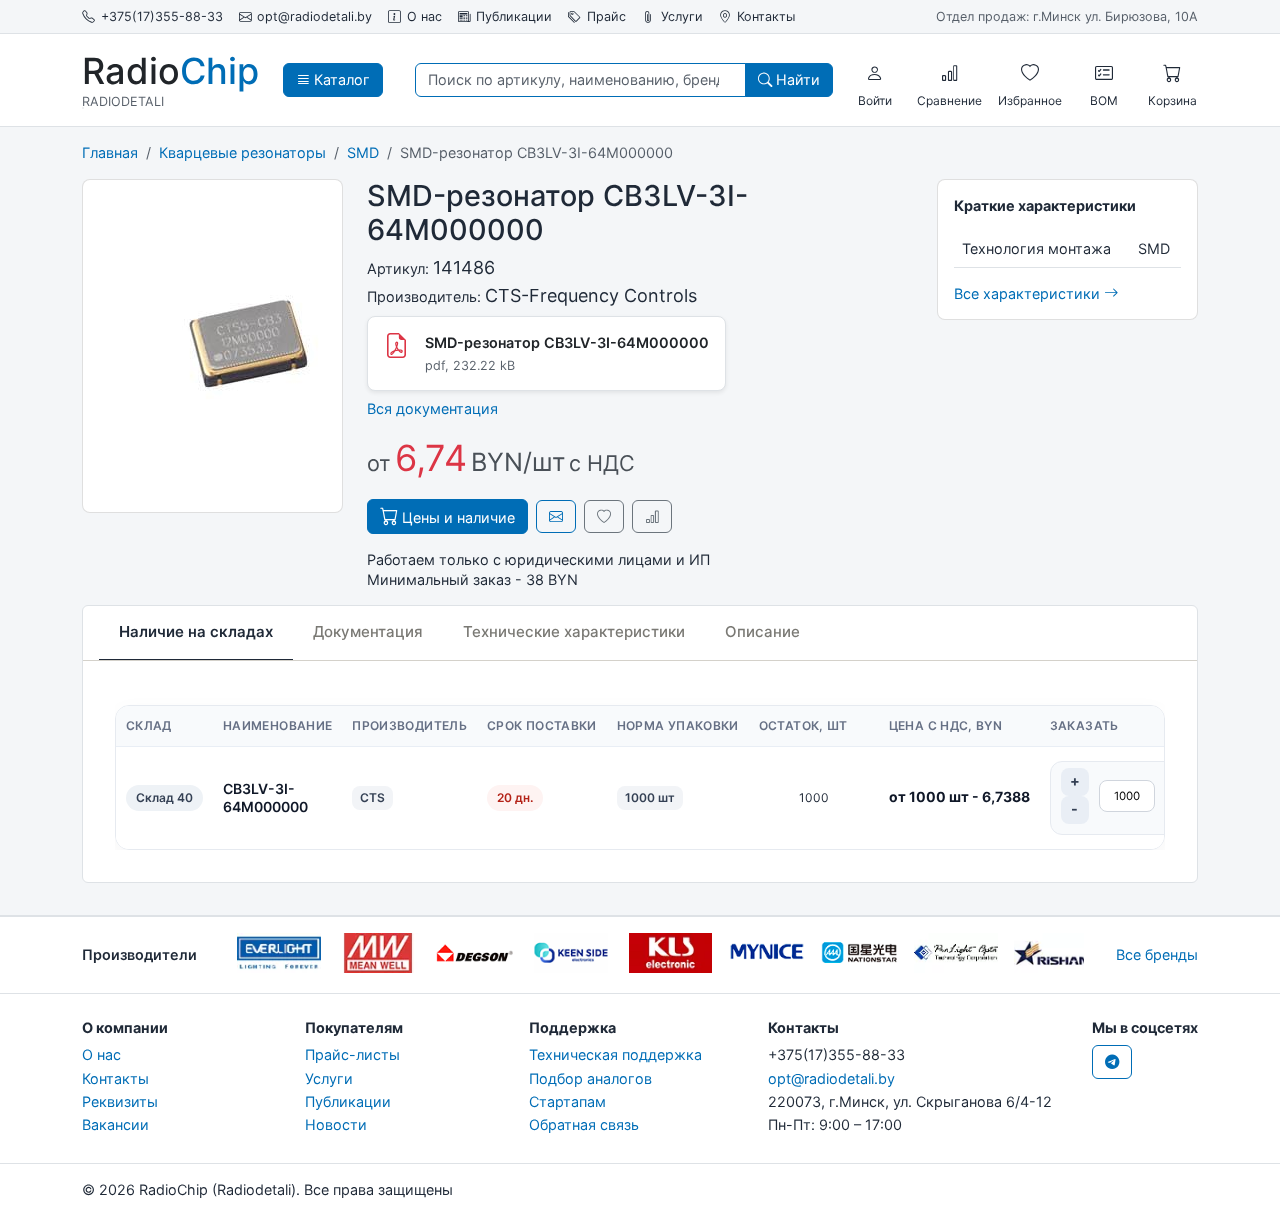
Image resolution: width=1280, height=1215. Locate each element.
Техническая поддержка (615, 1054)
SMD (363, 152)
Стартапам (567, 1101)
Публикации (514, 16)
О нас (424, 16)
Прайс (606, 16)
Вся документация (432, 408)
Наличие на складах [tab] (196, 631)
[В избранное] (604, 516)
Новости (336, 1124)
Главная (110, 152)
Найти (796, 79)
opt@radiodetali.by (314, 16)
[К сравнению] (652, 516)
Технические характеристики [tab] (574, 631)
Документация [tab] (368, 631)
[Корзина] (1172, 73)
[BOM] (1104, 73)
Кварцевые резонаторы (242, 152)
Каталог (340, 79)
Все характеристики (1029, 293)
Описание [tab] (762, 631)
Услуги (682, 16)
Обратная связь (584, 1124)
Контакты (766, 16)
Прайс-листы (352, 1054)
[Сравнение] (950, 73)
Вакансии (115, 1124)
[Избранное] (1030, 73)
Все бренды (1157, 954)
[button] (875, 73)
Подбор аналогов (590, 1078)
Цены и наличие (456, 517)
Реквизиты (120, 1101)
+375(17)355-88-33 (162, 16)
